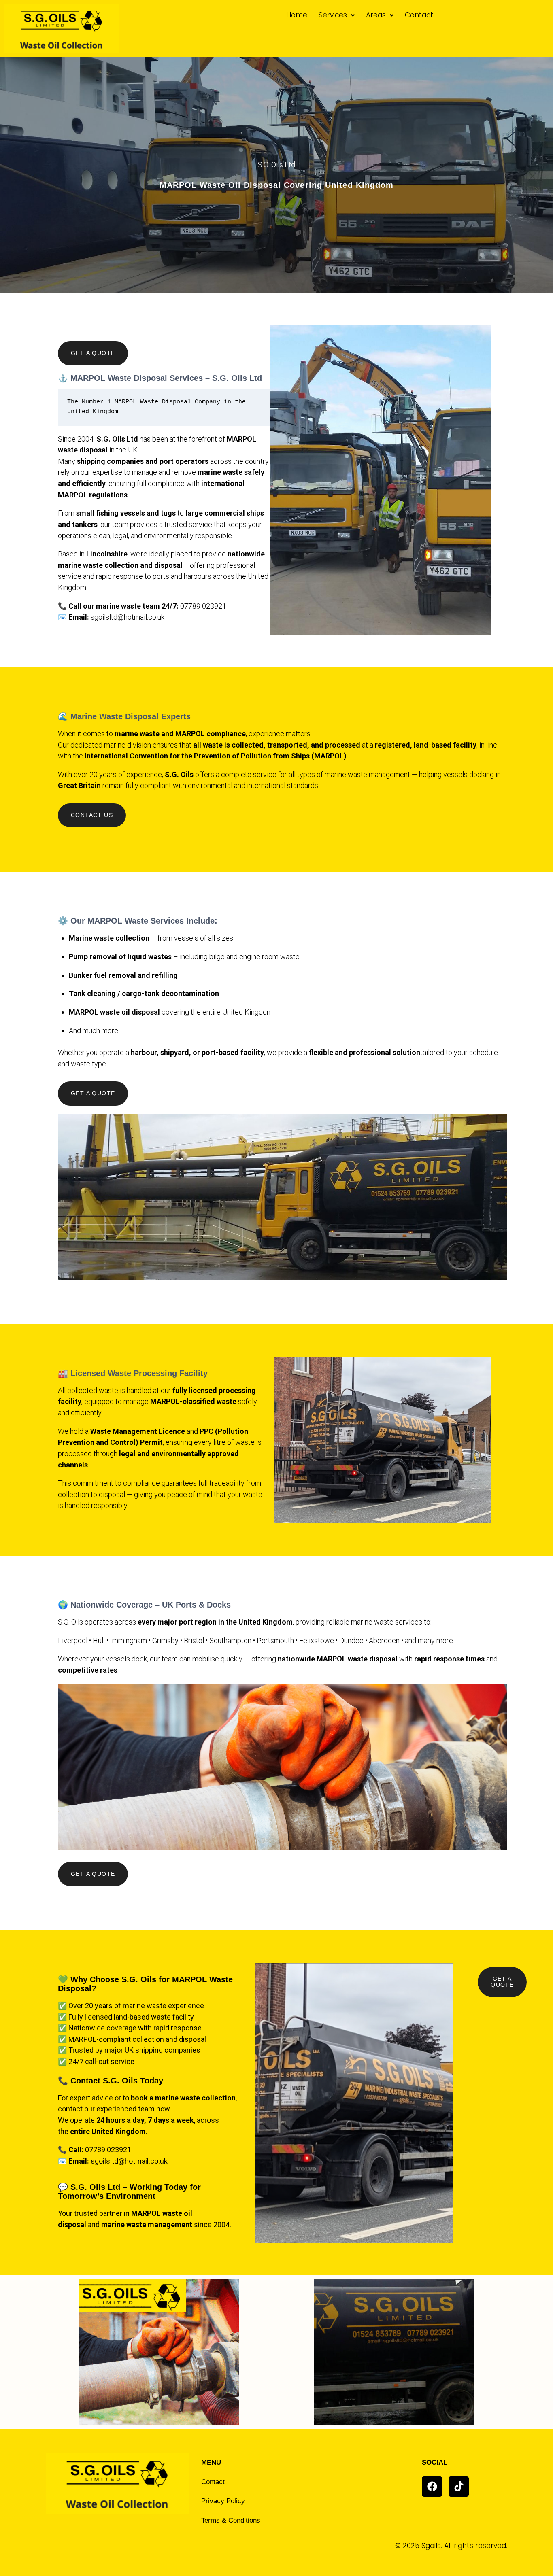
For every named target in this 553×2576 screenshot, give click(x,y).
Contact (419, 15)
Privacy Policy (223, 2501)
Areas (376, 15)
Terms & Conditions (231, 2520)
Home (297, 15)
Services (333, 15)
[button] (337, 15)
